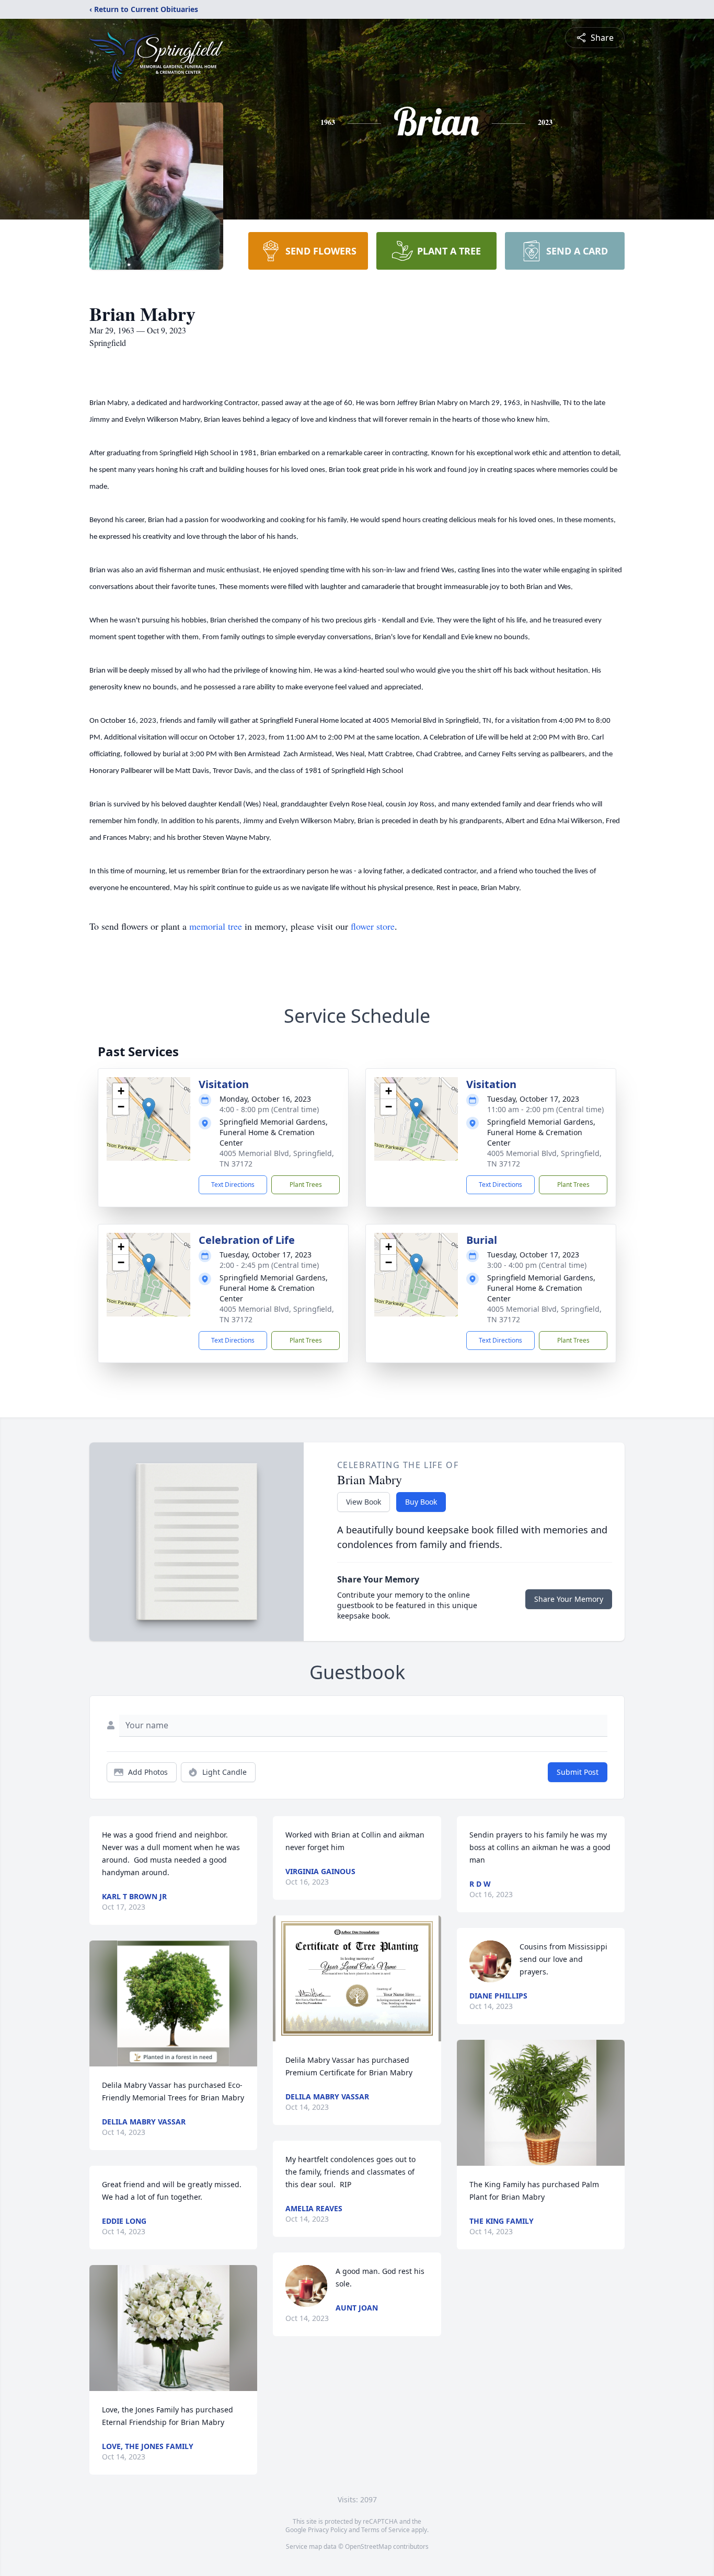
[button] (149, 1108)
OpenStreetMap (368, 2546)
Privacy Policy (327, 2530)
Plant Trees (306, 1185)
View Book (364, 1502)
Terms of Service (385, 2530)
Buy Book (421, 1502)
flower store (373, 926)
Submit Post (578, 1772)
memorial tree (216, 926)
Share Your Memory (569, 1599)
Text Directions (233, 1185)
